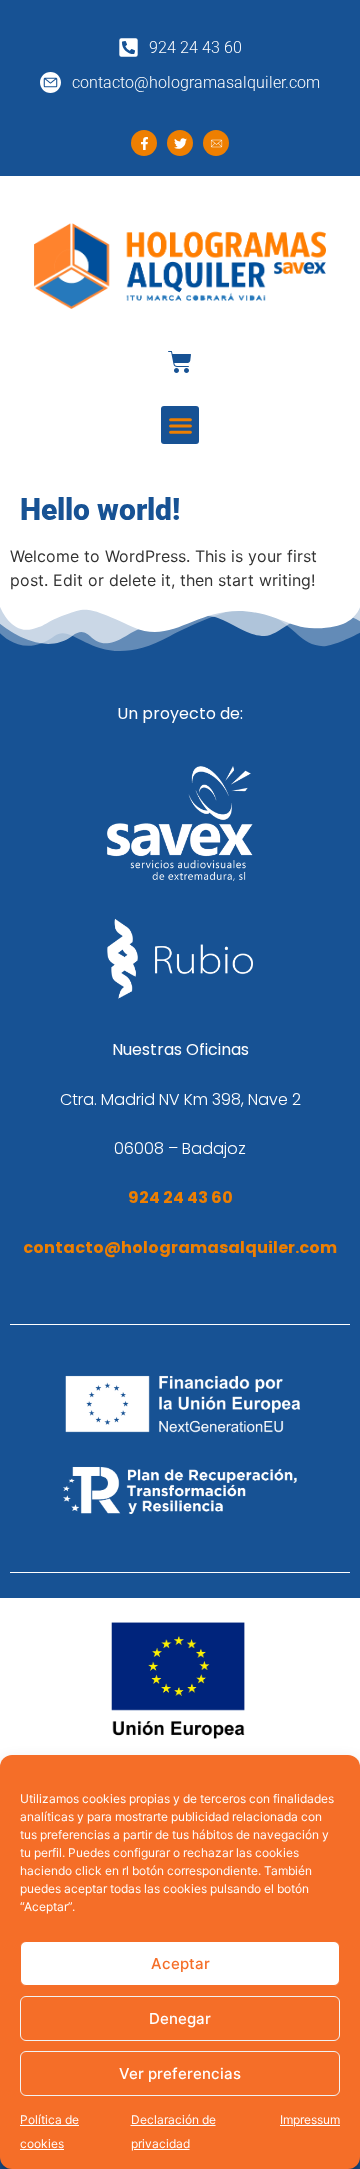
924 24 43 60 (180, 1197)
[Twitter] (180, 143)
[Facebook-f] (144, 143)
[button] (180, 425)
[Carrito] (180, 362)
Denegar (180, 2018)
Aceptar (180, 1963)
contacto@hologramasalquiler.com (180, 1247)
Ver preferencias (180, 2073)
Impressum (310, 2119)
